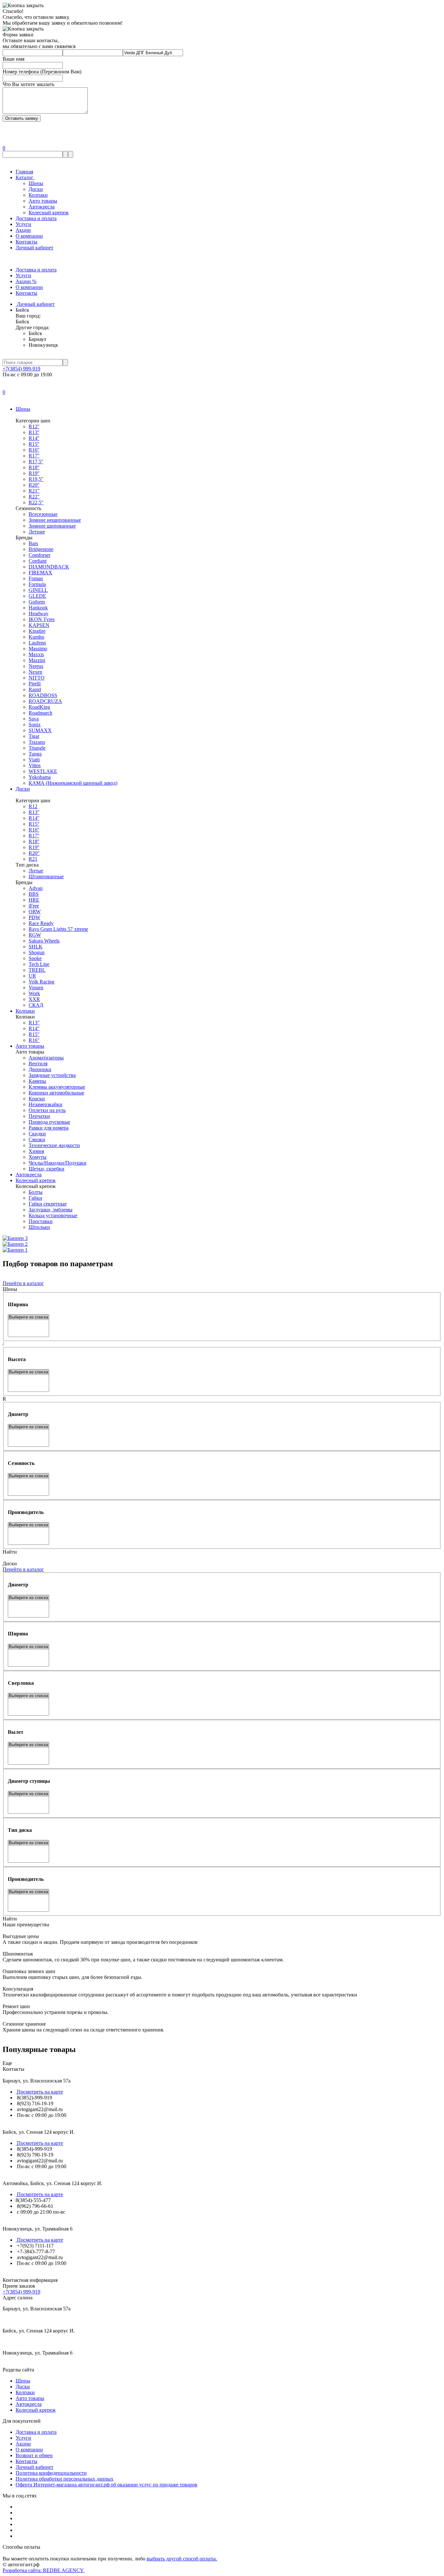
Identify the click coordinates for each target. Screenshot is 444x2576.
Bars (33, 543)
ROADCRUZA (45, 701)
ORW (35, 912)
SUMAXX (40, 730)
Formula (37, 584)
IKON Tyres (42, 619)
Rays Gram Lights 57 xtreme (58, 929)
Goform (37, 602)
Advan (36, 888)
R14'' (34, 438)
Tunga (35, 754)
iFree (34, 906)
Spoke (35, 958)
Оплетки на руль (47, 1110)
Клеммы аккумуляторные (57, 1087)
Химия (36, 1151)
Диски (36, 189)
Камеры (37, 1081)
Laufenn (37, 643)
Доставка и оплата (36, 218)
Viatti (34, 760)
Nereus (36, 666)
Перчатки (39, 1116)
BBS (34, 894)
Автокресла (42, 207)
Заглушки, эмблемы (51, 1210)
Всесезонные (43, 514)
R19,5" (36, 479)
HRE (34, 900)
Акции (23, 230)
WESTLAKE (43, 771)
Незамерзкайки (46, 1104)
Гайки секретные (48, 1204)
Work (34, 993)
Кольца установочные (53, 1215)
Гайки (35, 1198)
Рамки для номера (49, 1128)
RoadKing (39, 707)
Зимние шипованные (52, 526)
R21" (34, 491)
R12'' (34, 426)
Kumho (36, 637)
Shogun (37, 952)
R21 (33, 859)
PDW (34, 917)
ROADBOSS (43, 695)
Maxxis (36, 654)
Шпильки (39, 1227)
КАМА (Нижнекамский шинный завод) (73, 783)
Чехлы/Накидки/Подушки (58, 1163)
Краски (37, 1099)
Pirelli (35, 684)
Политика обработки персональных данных (65, 2479)
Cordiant (38, 561)
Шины (36, 183)
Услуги (23, 224)
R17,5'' (36, 462)
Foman (36, 578)
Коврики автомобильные (56, 1093)
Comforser (39, 555)
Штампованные (46, 876)
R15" (34, 1034)
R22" (34, 497)
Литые (36, 871)
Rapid (35, 689)
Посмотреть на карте (39, 2092)
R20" (34, 853)
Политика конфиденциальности (51, 2473)
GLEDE (37, 596)
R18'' (34, 467)
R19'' (34, 473)
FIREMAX (40, 573)
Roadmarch (40, 713)
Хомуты (38, 1157)
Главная (24, 172)
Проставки (41, 1221)
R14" (34, 1028)
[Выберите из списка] (28, 1317)
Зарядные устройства (52, 1075)
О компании (29, 236)
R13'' (34, 432)
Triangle (37, 748)
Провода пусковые (49, 1122)
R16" (34, 1040)
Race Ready (41, 923)
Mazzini (37, 660)
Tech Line (39, 964)
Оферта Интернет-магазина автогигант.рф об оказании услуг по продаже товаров (106, 2485)
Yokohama (40, 777)
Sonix (35, 725)
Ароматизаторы (46, 1058)
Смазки (37, 1139)
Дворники (40, 1069)
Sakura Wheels (44, 941)
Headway (39, 613)
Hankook (38, 608)
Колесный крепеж (49, 213)
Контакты (26, 242)
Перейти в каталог (23, 1283)
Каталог (25, 177)
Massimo (38, 649)
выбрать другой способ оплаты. (182, 2559)
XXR (34, 999)
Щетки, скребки (46, 1169)
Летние (37, 532)
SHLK (36, 947)
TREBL (37, 970)
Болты (36, 1192)
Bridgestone (41, 549)
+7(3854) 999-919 (21, 369)
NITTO (37, 678)
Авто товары (43, 201)
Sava (34, 719)
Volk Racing (41, 982)
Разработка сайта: (44, 2570)
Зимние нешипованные (55, 520)
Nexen (35, 672)
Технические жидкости (54, 1145)
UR (32, 976)
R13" (34, 1023)
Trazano (37, 742)
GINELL (38, 590)
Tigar (34, 736)
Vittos (35, 765)
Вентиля (38, 1063)
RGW (35, 935)
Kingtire (37, 631)
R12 (33, 806)
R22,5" (36, 502)
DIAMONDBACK (49, 567)
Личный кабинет (34, 248)
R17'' (34, 456)
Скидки (37, 1134)
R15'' (34, 444)
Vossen (36, 988)
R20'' (34, 485)
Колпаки (38, 195)
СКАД (36, 1005)
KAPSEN (39, 625)
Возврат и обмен (34, 2455)
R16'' (34, 450)
